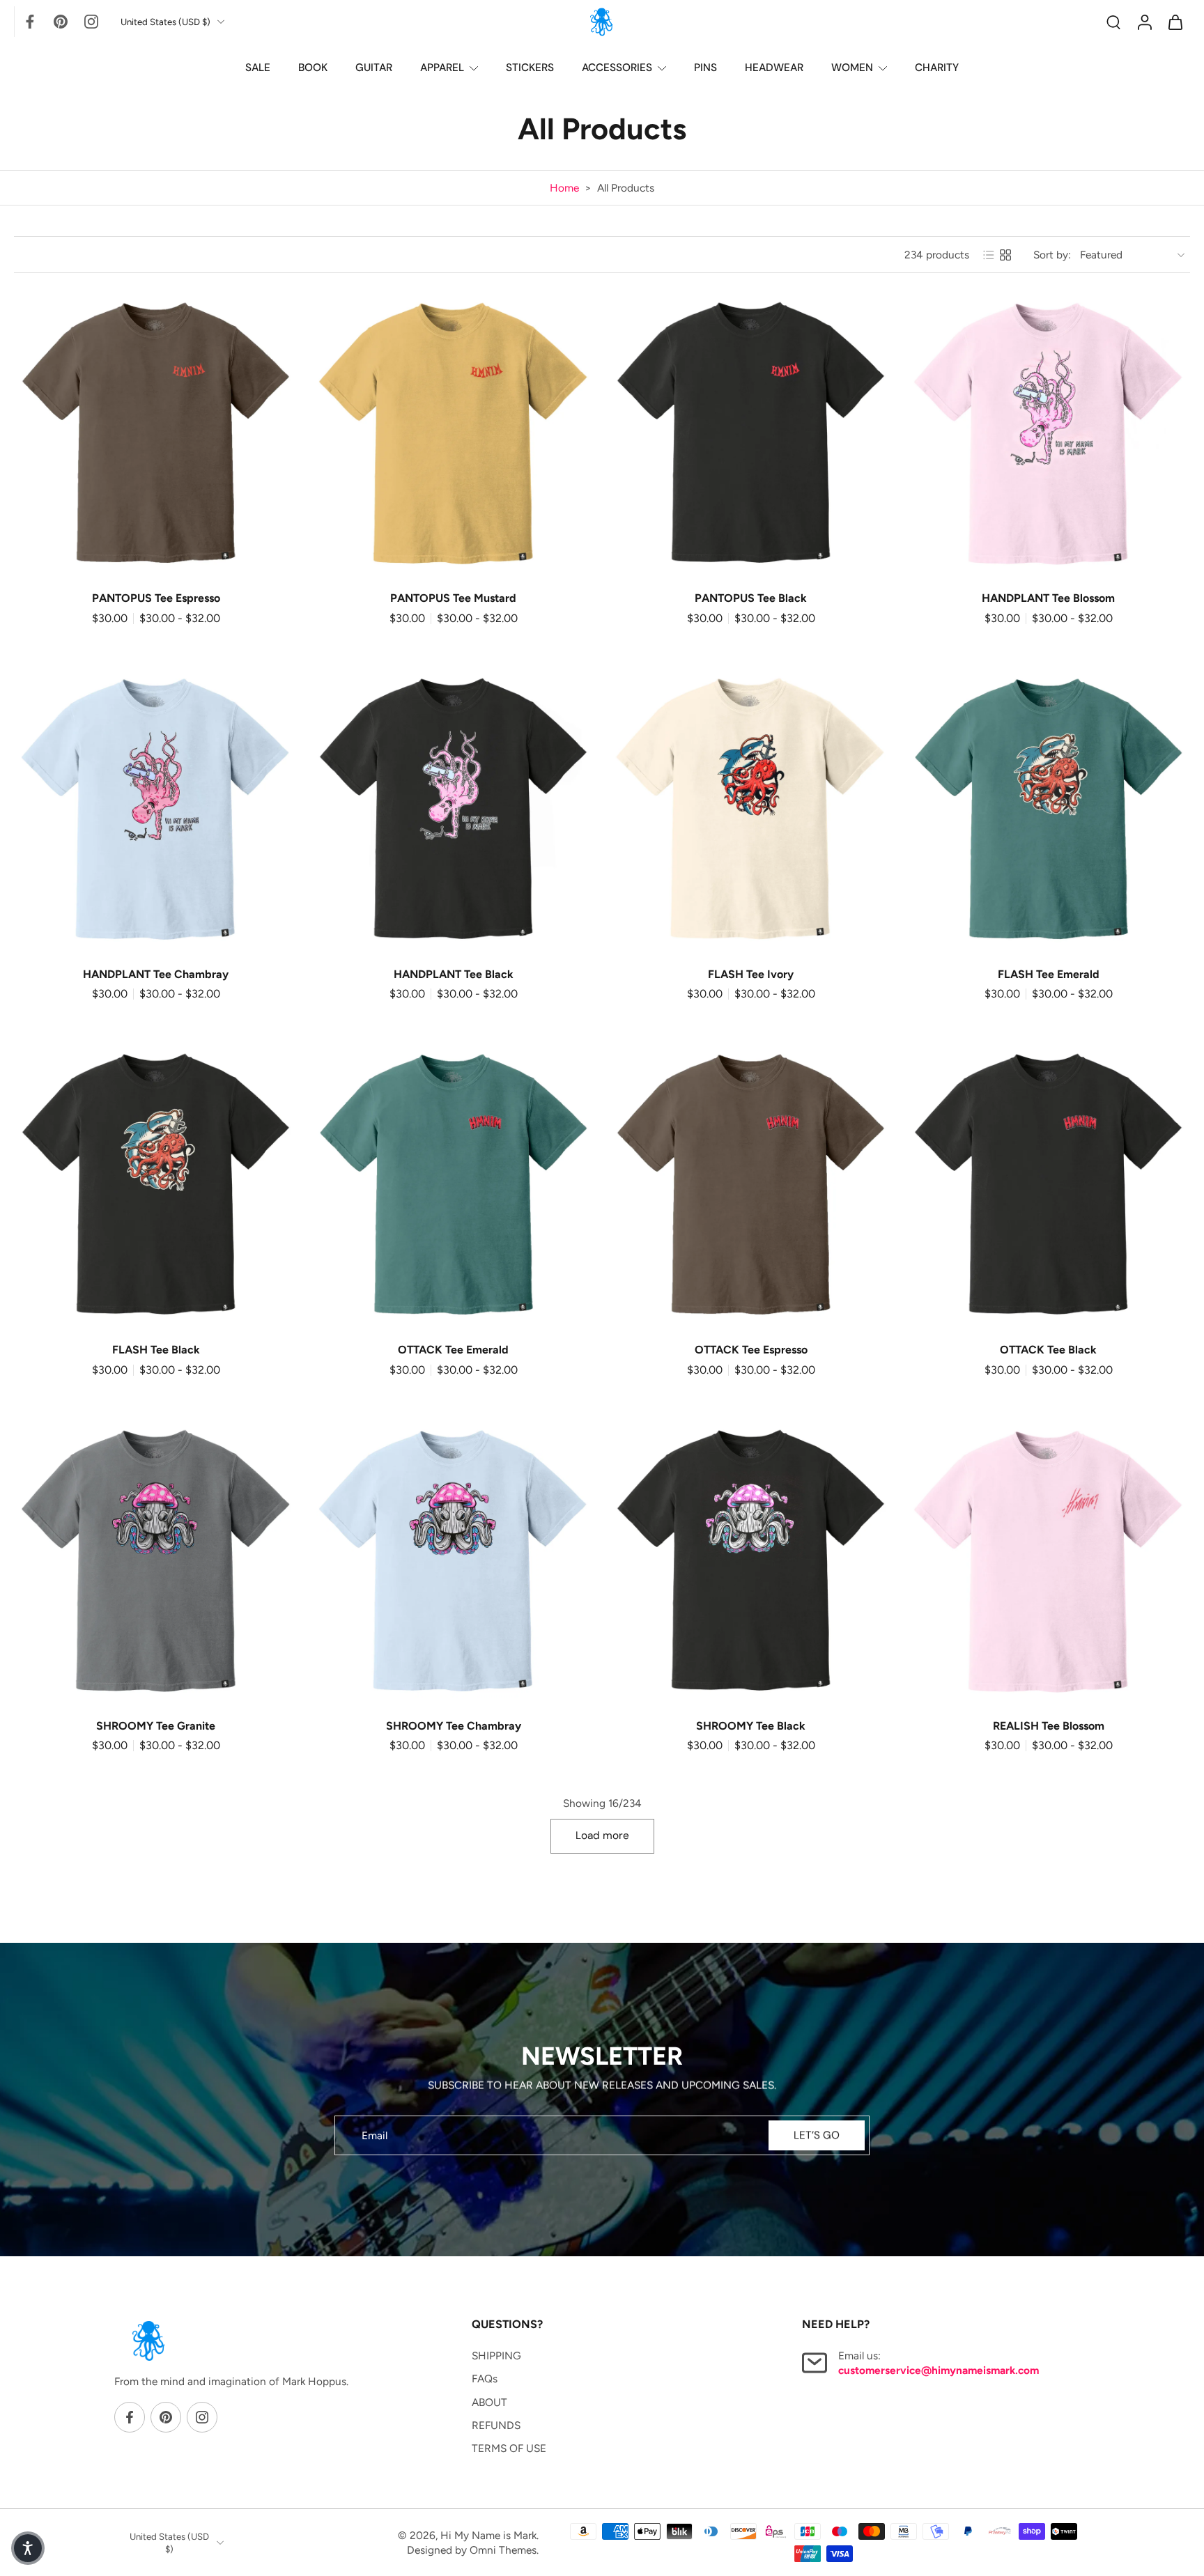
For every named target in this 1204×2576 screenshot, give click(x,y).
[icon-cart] (1175, 22)
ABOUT (489, 2402)
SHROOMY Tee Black (751, 1726)
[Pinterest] (61, 22)
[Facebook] (30, 22)
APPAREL (442, 68)
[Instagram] (91, 22)
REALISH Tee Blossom (1049, 1726)
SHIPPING (496, 2356)
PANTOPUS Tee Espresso (156, 598)
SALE (258, 68)
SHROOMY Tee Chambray (454, 1726)
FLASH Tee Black (156, 1350)
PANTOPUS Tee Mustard (453, 598)
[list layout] (989, 255)
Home (564, 188)
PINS (705, 68)
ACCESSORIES (617, 68)
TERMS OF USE (509, 2448)
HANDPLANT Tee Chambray (156, 974)
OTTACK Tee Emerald (453, 1350)
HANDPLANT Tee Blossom (1048, 598)
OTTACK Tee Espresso (751, 1350)
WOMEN (852, 68)
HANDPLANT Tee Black (454, 974)
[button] (28, 2548)
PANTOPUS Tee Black (751, 598)
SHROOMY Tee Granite (156, 1726)
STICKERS (530, 68)
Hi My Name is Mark (488, 2535)
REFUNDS (496, 2424)
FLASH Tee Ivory (751, 974)
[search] (1113, 22)
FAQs (485, 2379)
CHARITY (937, 68)
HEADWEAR (774, 68)
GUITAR (374, 68)
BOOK (313, 68)
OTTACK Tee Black (1048, 1350)
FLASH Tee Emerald (1049, 974)
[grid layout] (1005, 255)
